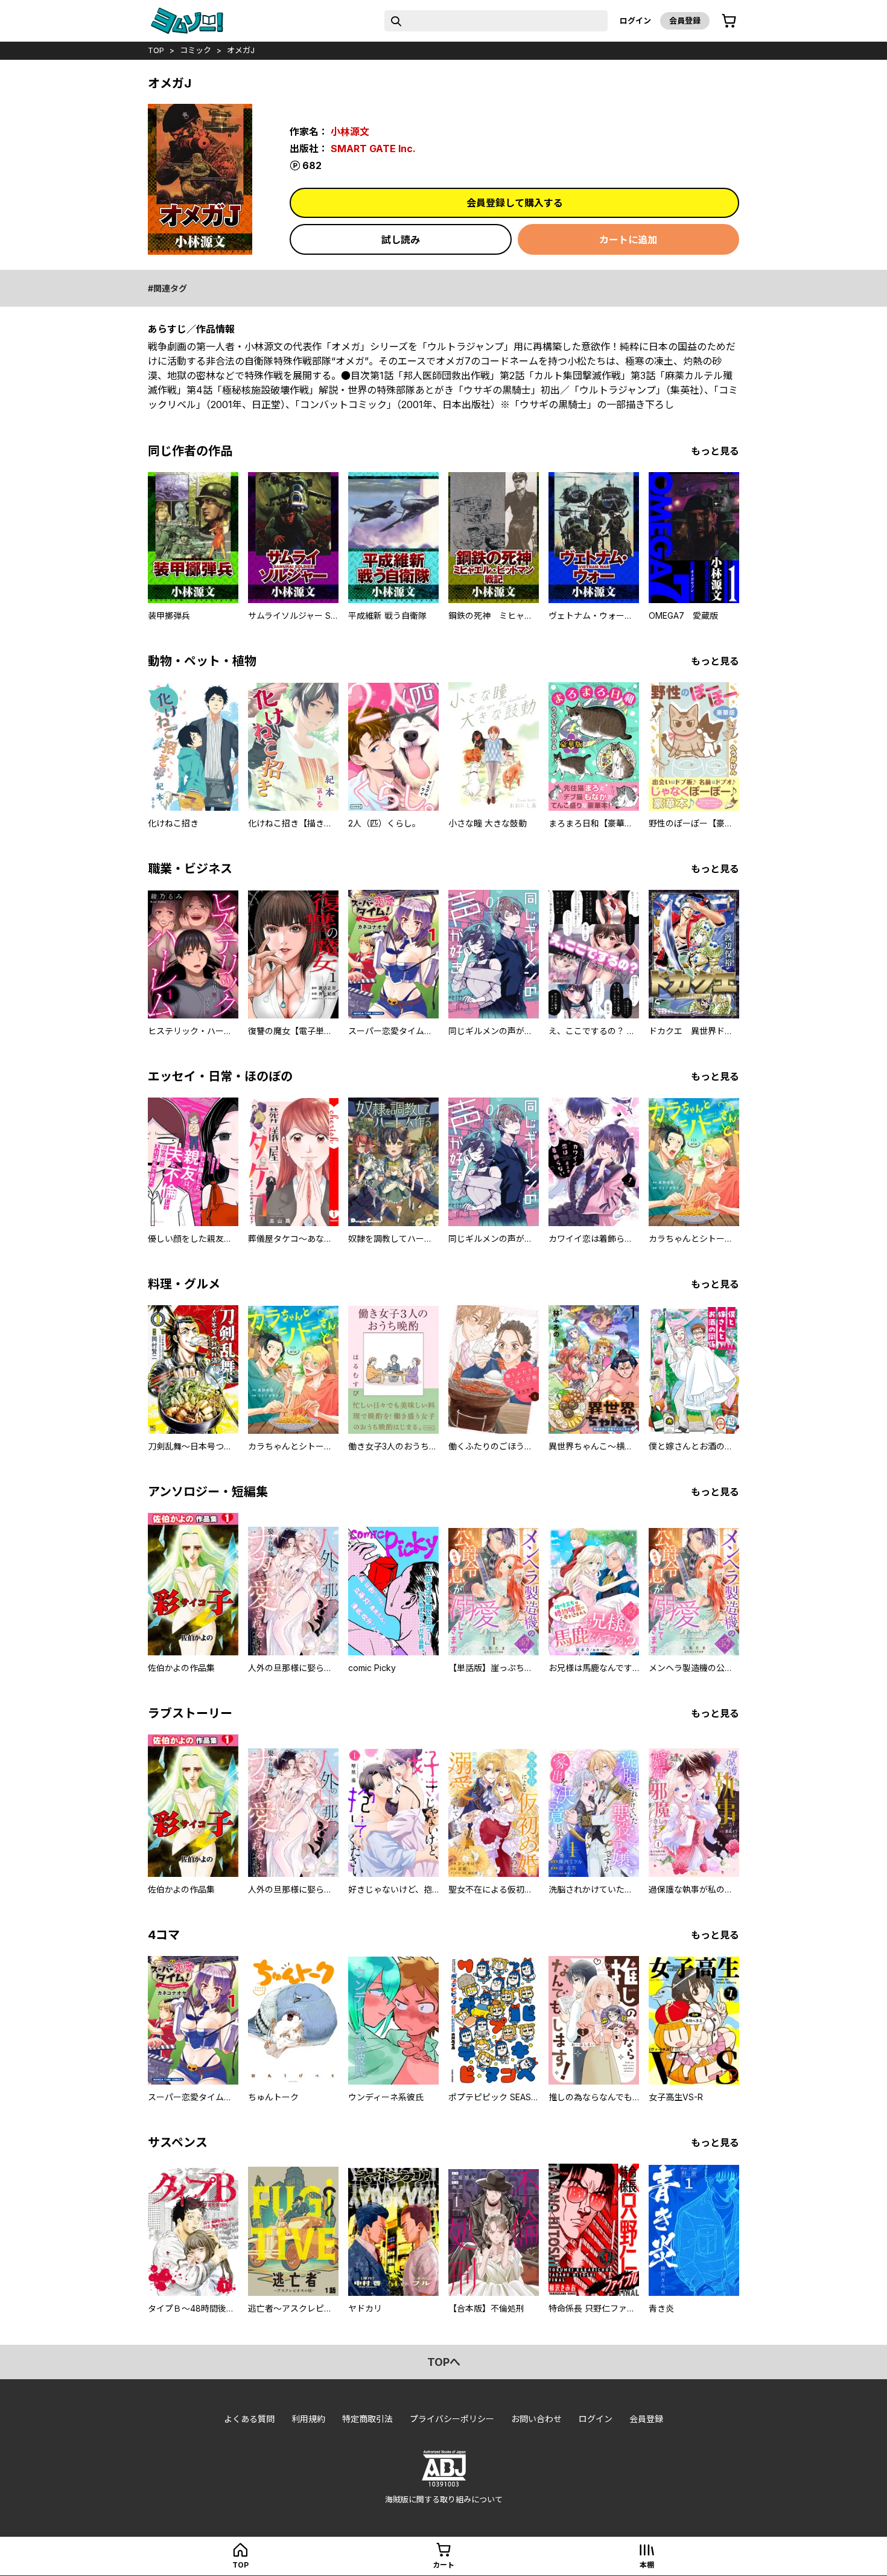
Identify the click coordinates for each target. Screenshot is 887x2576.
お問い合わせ (536, 2419)
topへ (444, 2362)
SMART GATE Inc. (373, 149)
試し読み (401, 240)
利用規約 (308, 2419)
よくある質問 (249, 2419)
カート (443, 2565)
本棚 (647, 2565)
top (156, 50)
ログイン (635, 21)
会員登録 (685, 21)
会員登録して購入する (515, 203)
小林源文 (350, 132)
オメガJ (241, 50)
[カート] (729, 21)
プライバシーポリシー (452, 2419)
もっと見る (715, 451)
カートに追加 (628, 240)
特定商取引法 (367, 2419)
